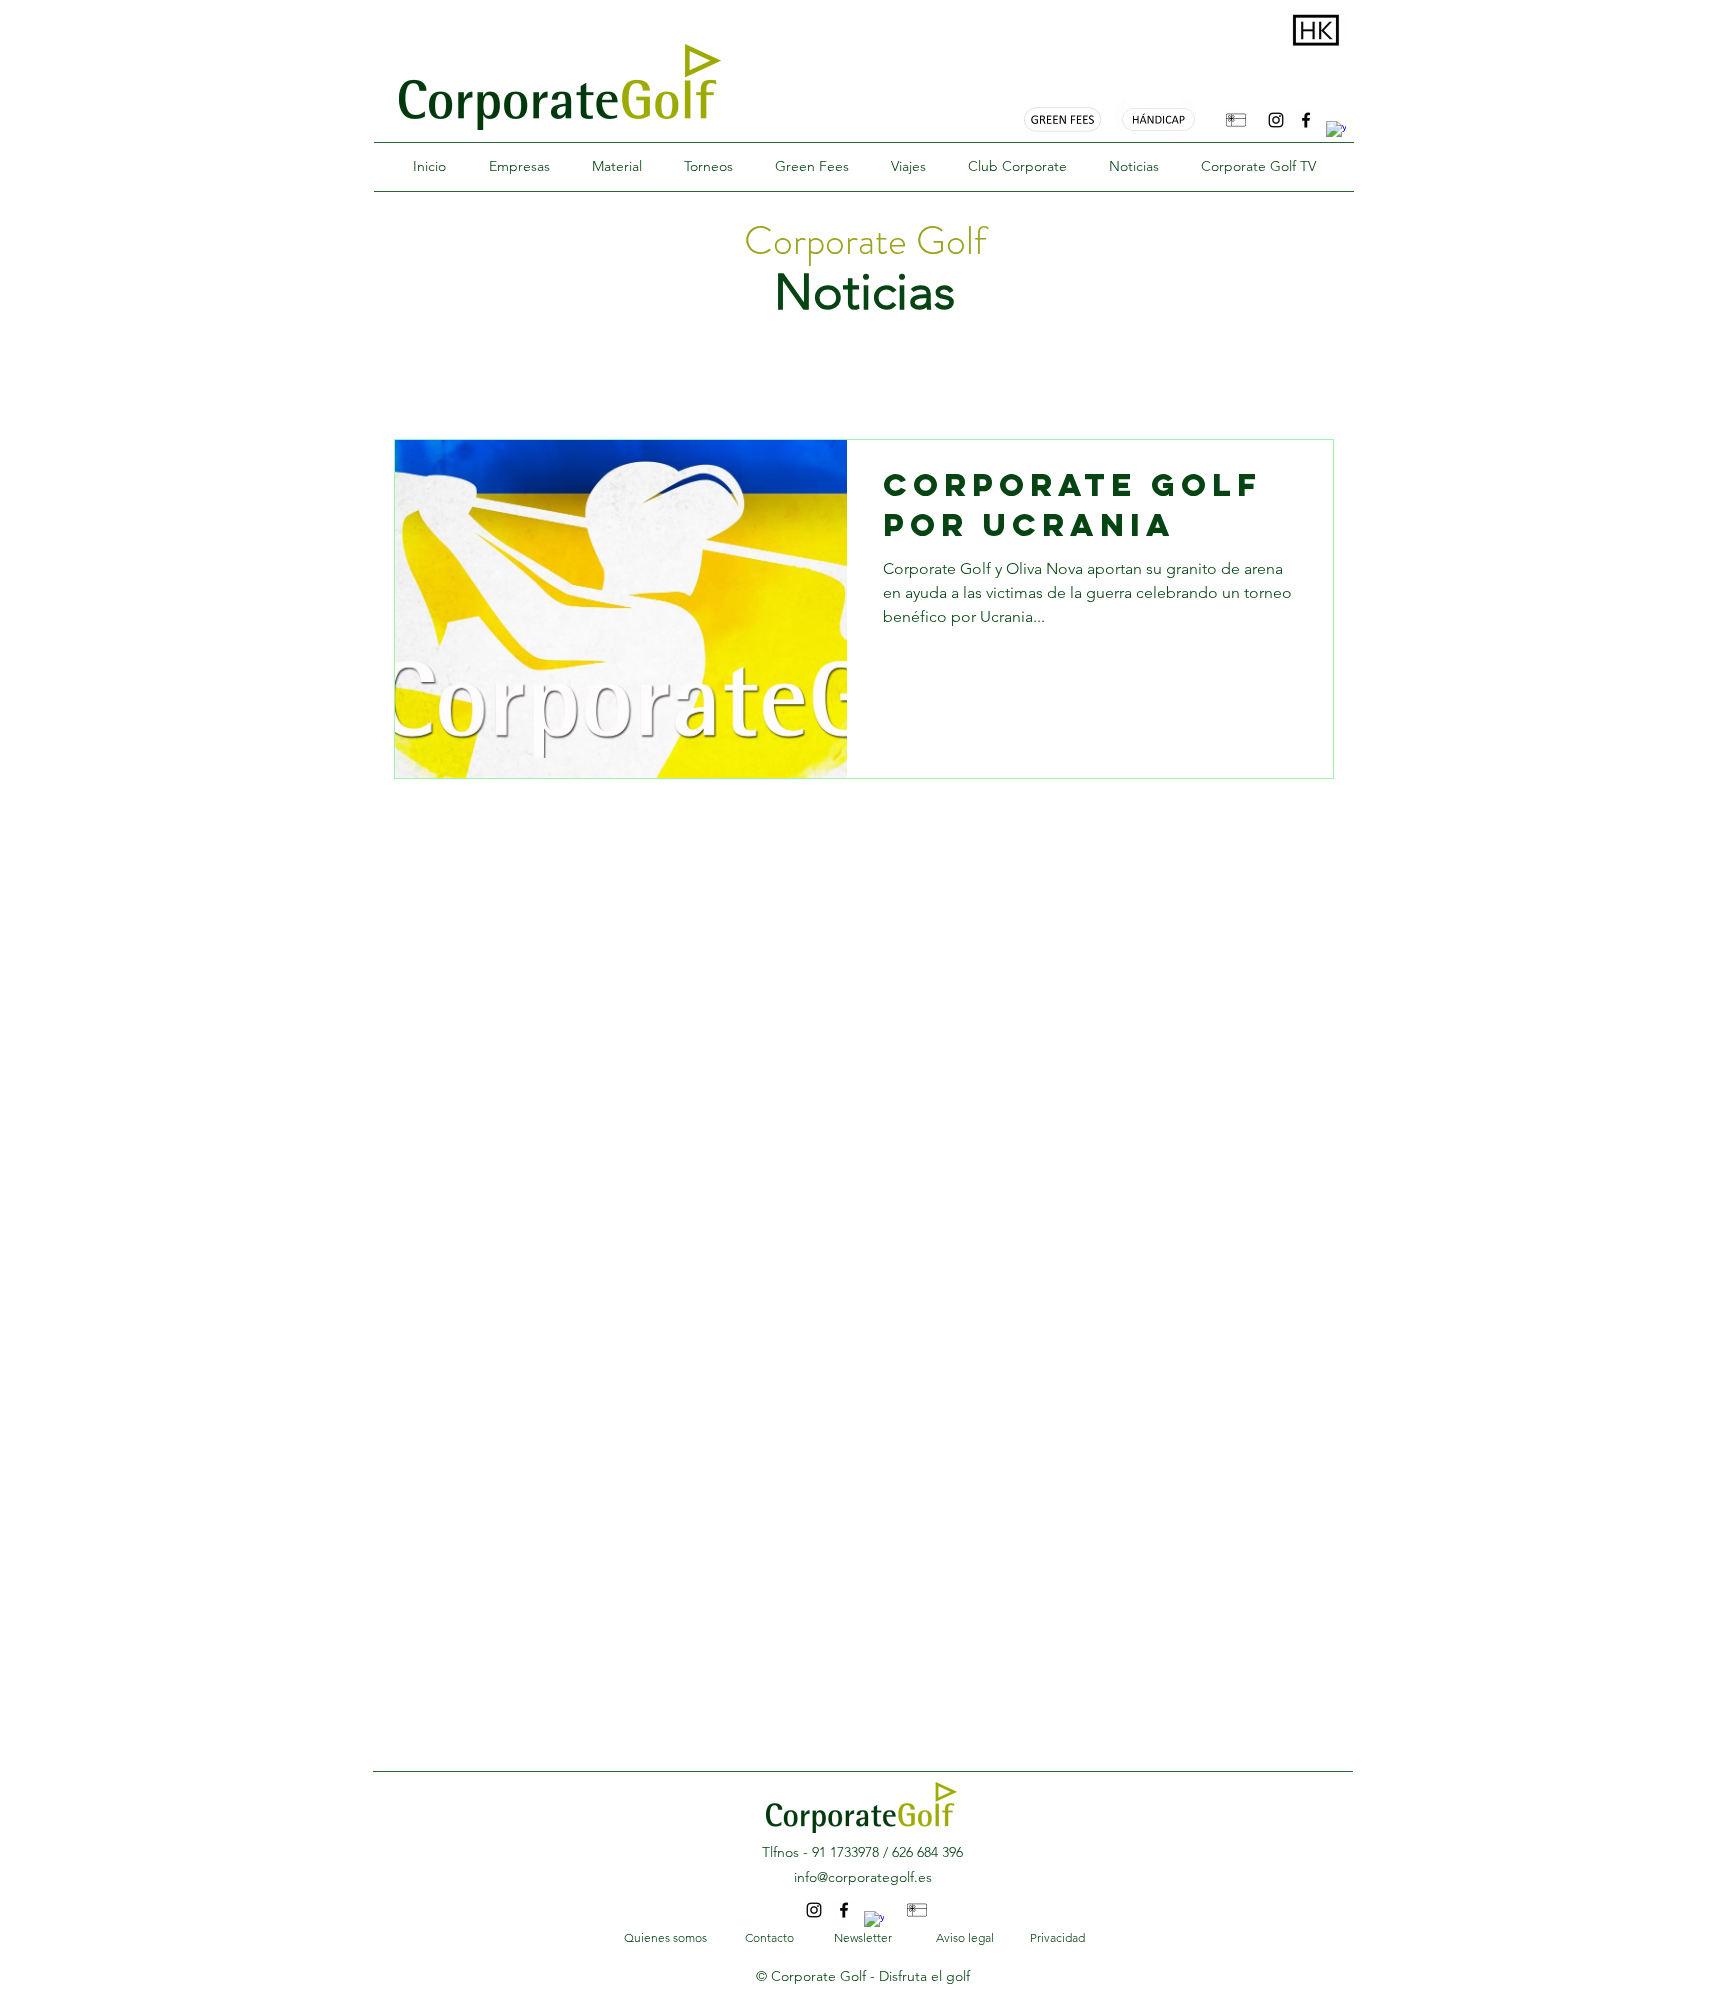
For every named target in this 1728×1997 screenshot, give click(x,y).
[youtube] (1336, 131)
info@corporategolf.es (863, 1877)
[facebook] (1306, 120)
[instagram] (1276, 120)
